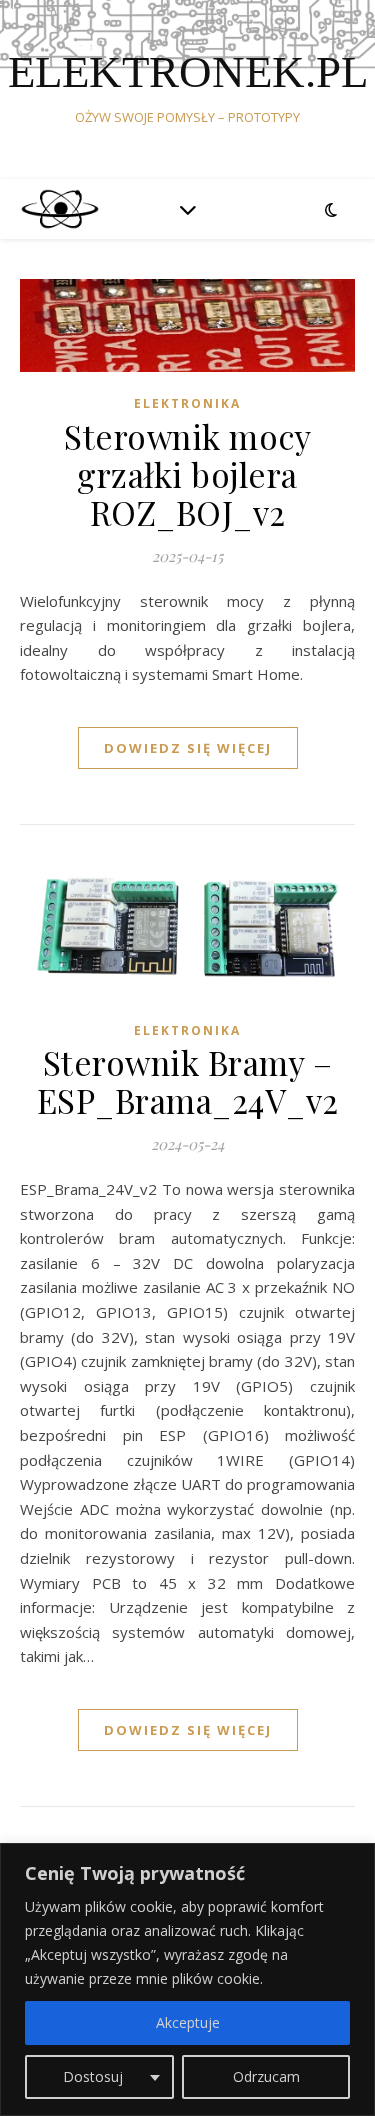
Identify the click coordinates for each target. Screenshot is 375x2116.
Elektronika (187, 403)
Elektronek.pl (188, 72)
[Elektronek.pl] (60, 209)
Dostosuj (93, 2076)
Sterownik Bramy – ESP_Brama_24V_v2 (188, 1081)
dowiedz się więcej (188, 748)
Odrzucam (266, 2076)
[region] (187, 1979)
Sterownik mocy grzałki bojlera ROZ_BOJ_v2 (187, 474)
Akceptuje (188, 2022)
